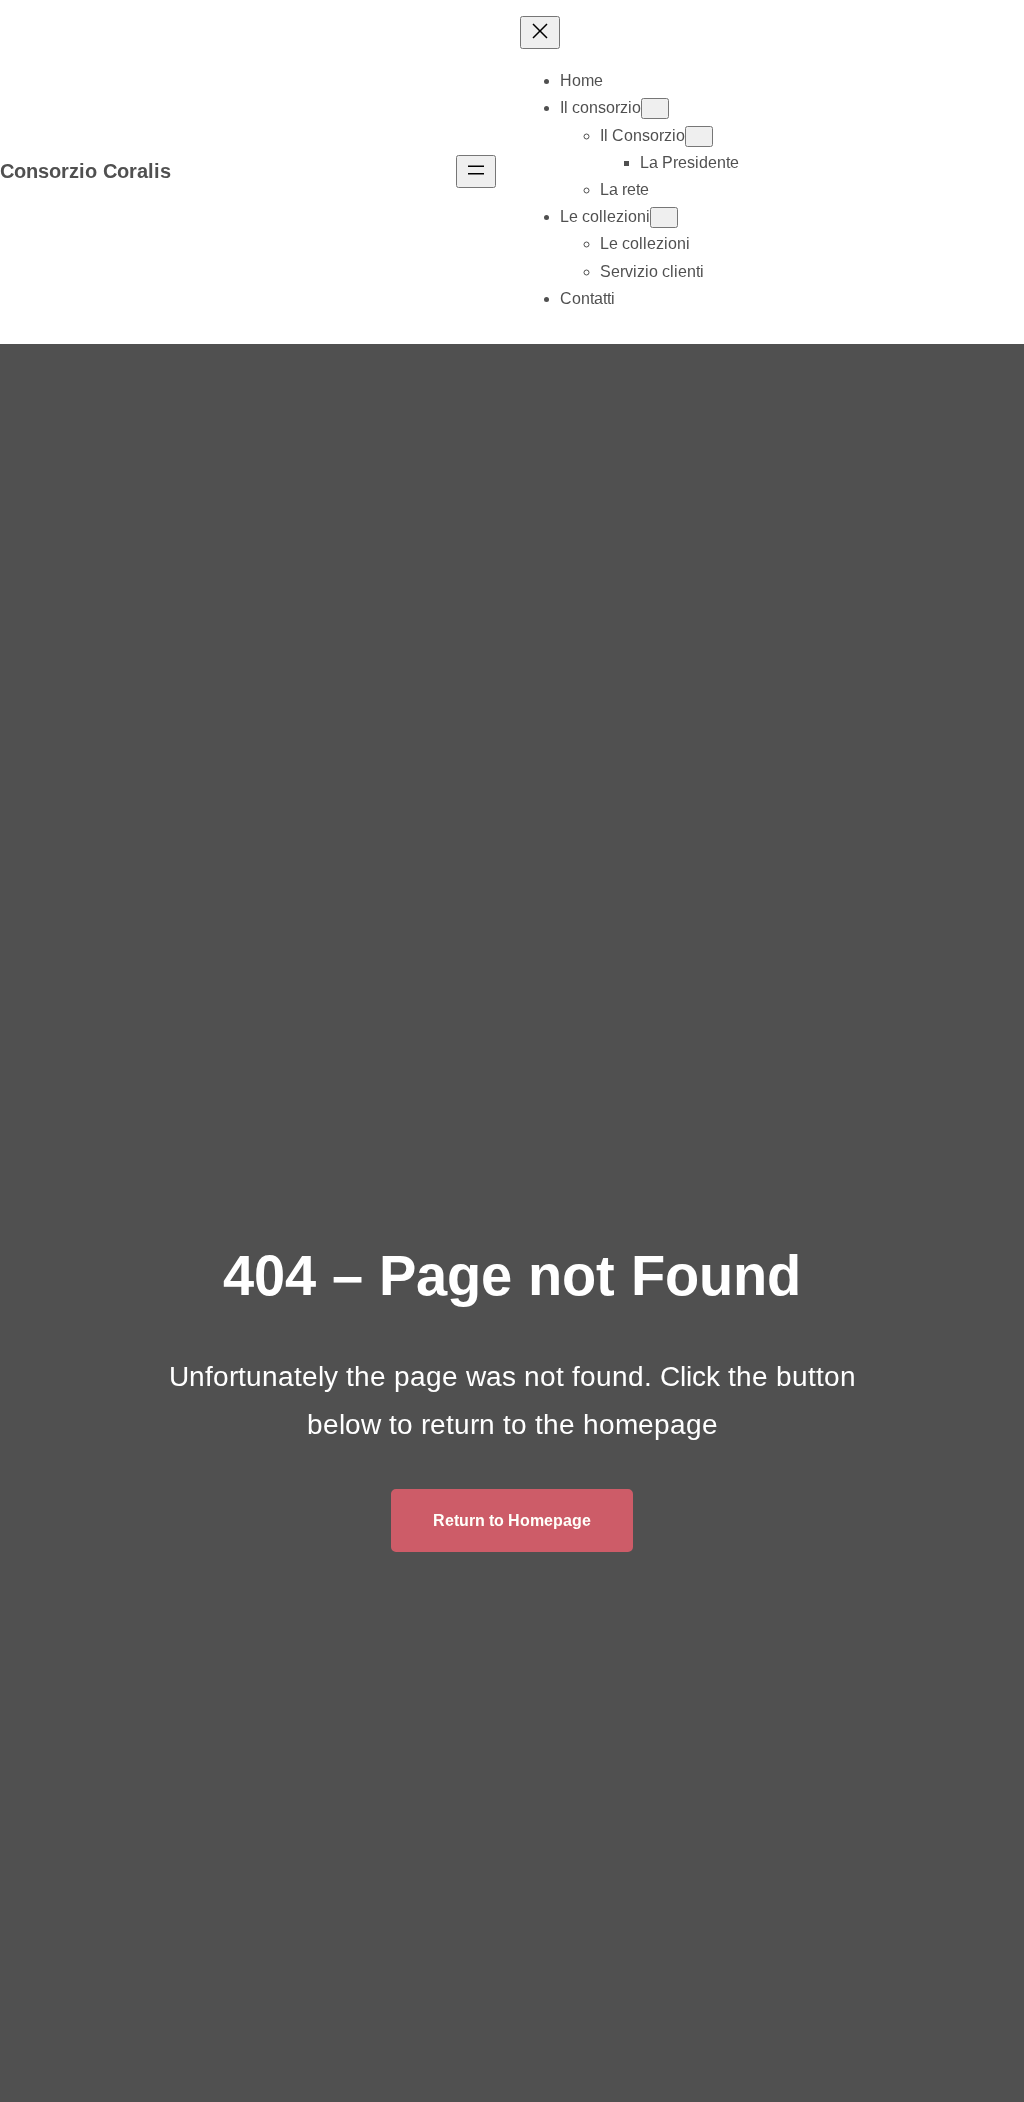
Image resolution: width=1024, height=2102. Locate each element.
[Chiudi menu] (540, 32)
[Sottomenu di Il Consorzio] (699, 136)
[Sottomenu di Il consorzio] (655, 108)
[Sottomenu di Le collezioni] (664, 217)
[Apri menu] (476, 171)
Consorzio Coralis (85, 171)
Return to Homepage (512, 1520)
